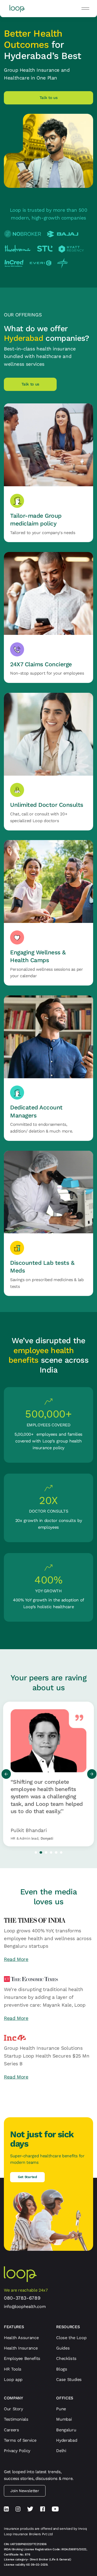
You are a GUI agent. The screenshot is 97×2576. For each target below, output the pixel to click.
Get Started (27, 2177)
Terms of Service (20, 2440)
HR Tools (13, 2369)
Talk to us (30, 384)
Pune (61, 2409)
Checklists (66, 2358)
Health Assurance (21, 2338)
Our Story (13, 2409)
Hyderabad (67, 2440)
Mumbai (64, 2419)
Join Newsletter (25, 2491)
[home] (16, 9)
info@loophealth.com (25, 2307)
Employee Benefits (22, 2358)
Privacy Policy (17, 2451)
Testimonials (16, 2419)
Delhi (61, 2451)
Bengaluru (66, 2430)
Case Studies (69, 2379)
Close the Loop (71, 2338)
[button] (85, 9)
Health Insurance (21, 2348)
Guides (63, 2348)
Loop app (13, 2379)
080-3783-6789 (22, 2298)
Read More (16, 1959)
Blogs (62, 2369)
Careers (11, 2430)
